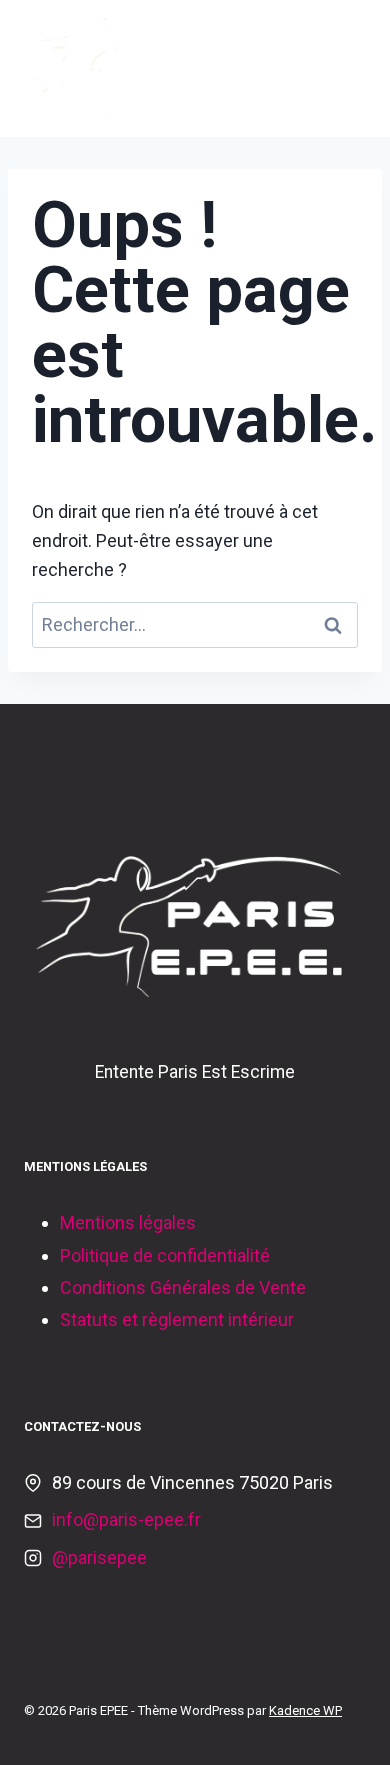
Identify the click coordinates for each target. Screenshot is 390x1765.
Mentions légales (128, 1222)
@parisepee (99, 1557)
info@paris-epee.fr (126, 1519)
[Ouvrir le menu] (347, 68)
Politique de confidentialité (165, 1255)
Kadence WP (305, 1710)
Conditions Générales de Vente (183, 1287)
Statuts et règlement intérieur (177, 1319)
